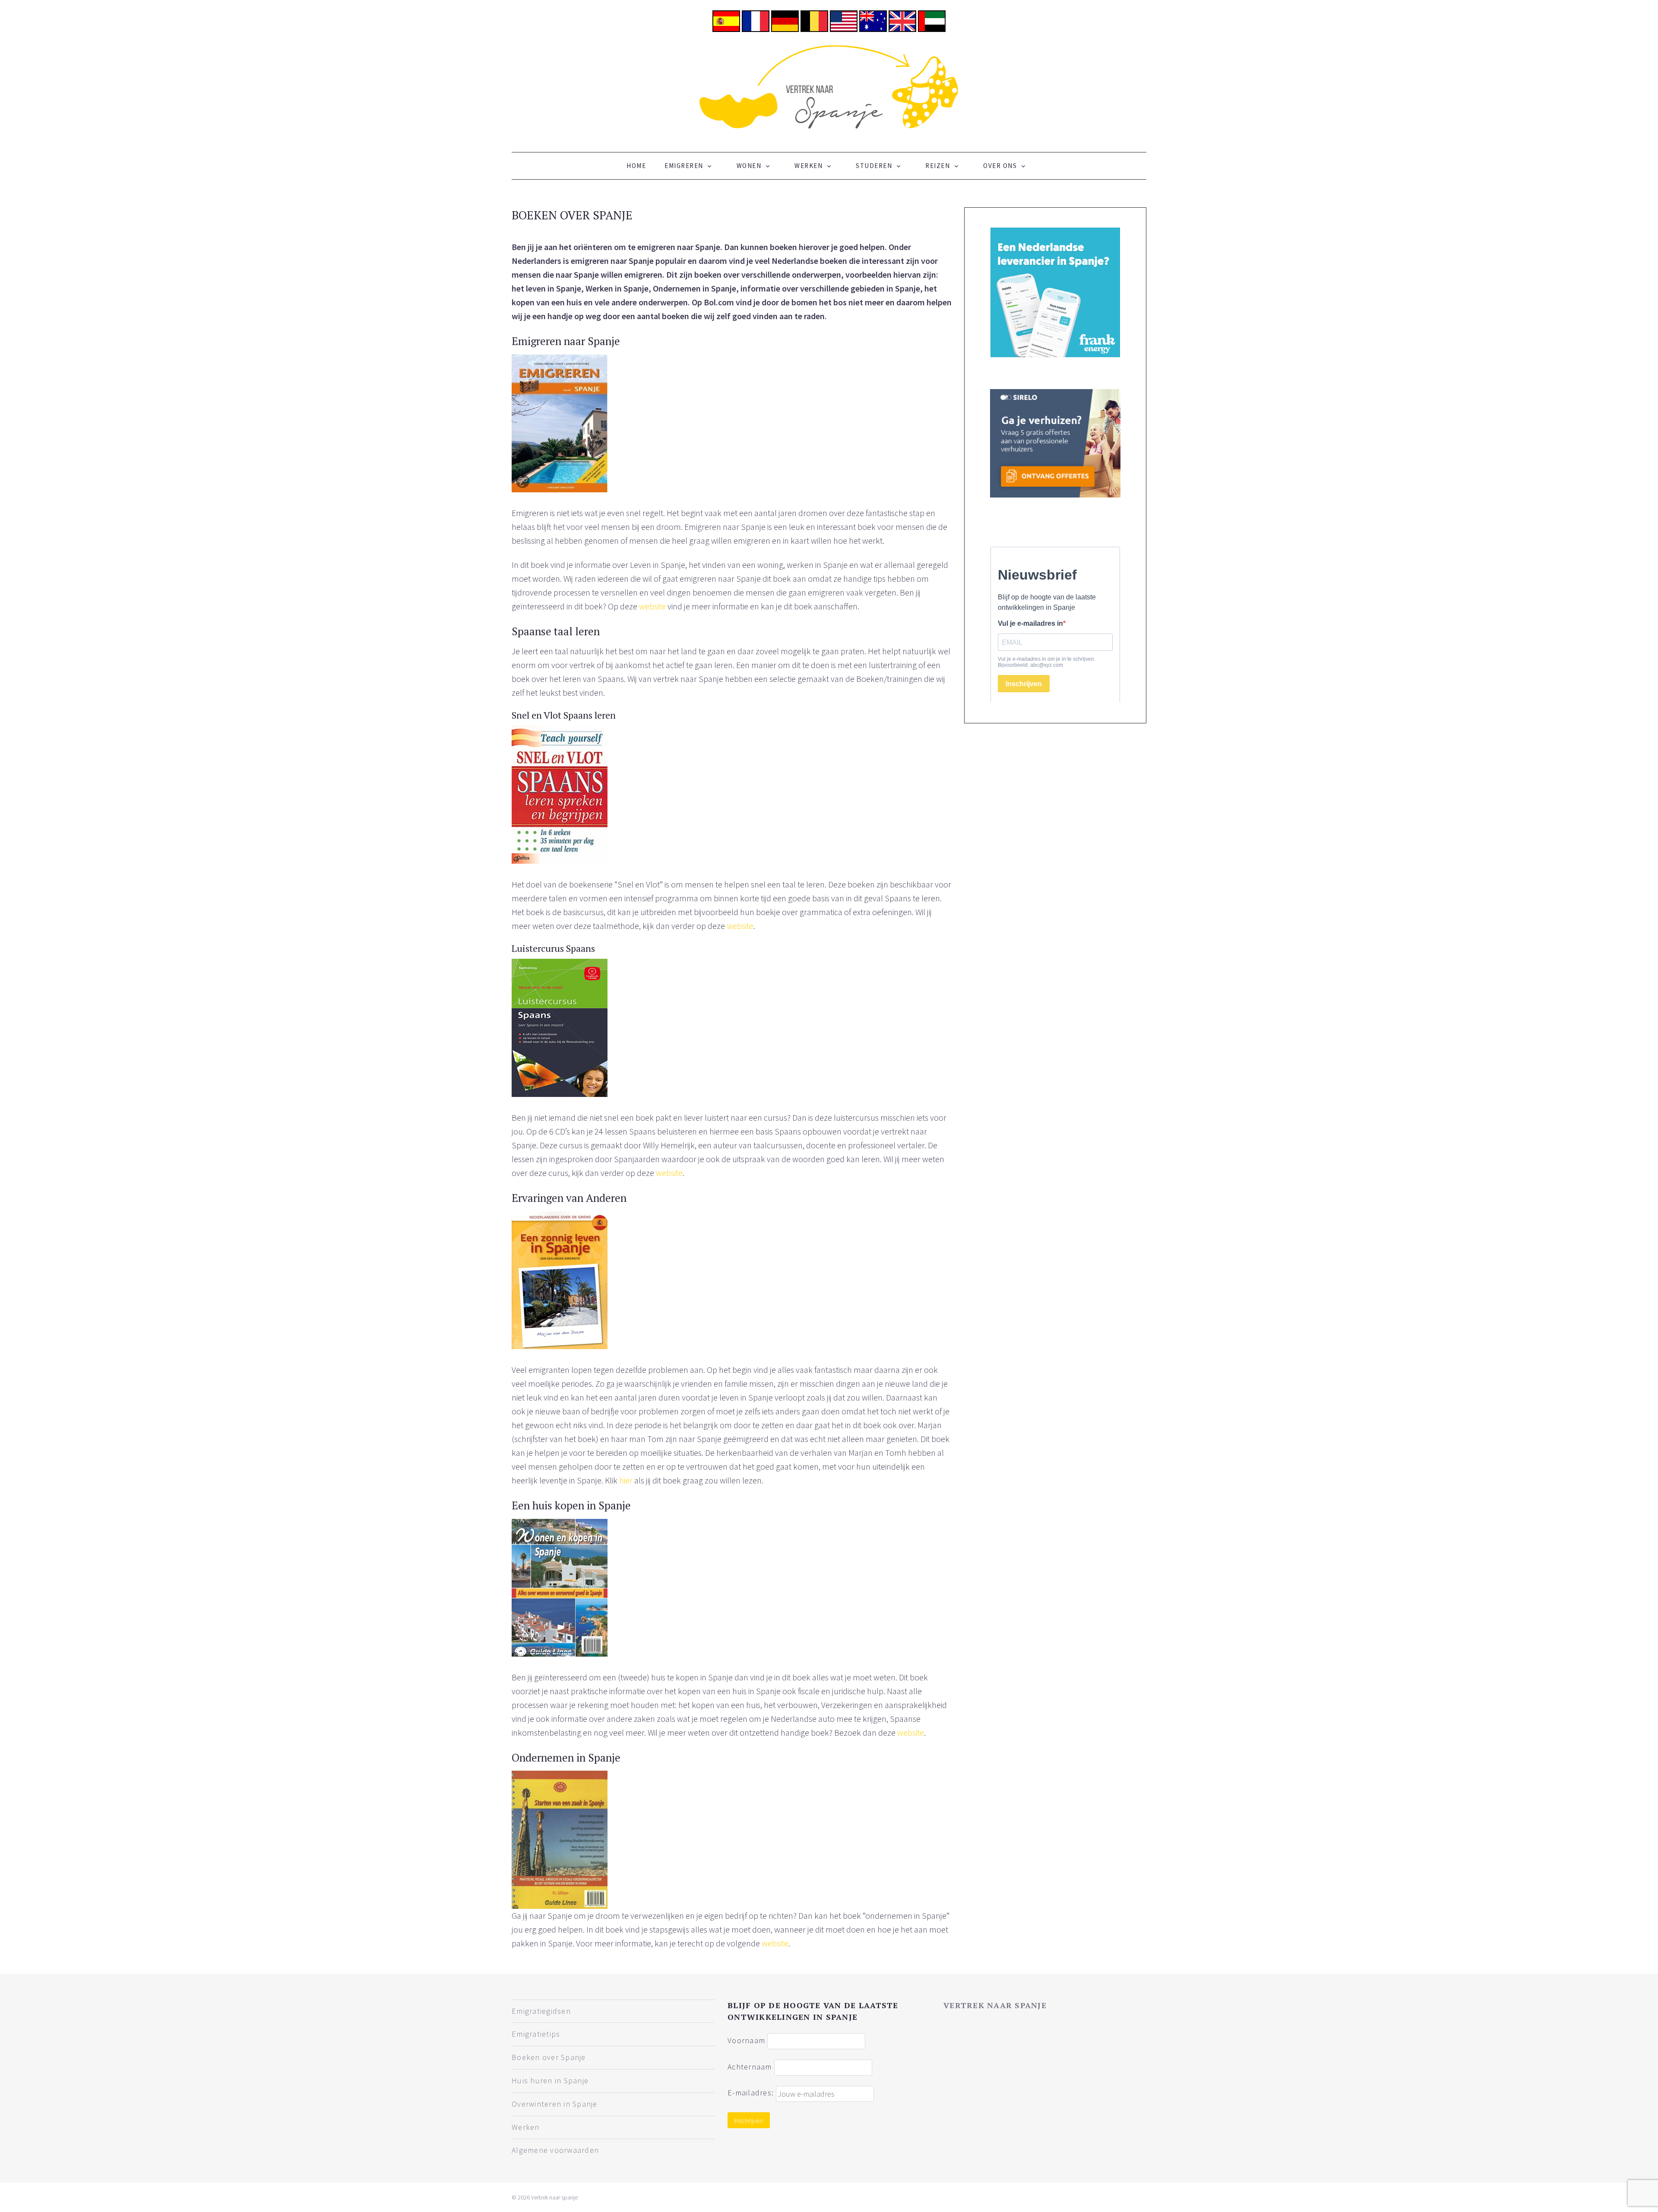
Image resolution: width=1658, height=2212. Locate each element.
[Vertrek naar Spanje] (829, 86)
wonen (749, 166)
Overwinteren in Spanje (555, 2104)
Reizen (938, 166)
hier (626, 1480)
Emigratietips (536, 2034)
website (652, 606)
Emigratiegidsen (541, 2011)
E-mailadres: (752, 2093)
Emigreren (684, 166)
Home (636, 166)
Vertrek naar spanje (995, 2005)
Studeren (874, 166)
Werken (808, 166)
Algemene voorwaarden (555, 2150)
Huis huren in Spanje (550, 2080)
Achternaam (750, 2066)
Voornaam (746, 2040)
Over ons (1000, 166)
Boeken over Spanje (549, 2057)
